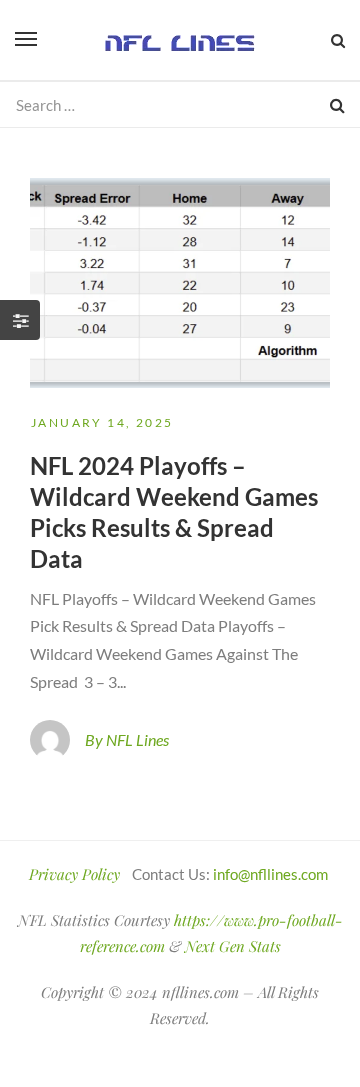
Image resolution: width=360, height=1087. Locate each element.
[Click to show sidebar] (20, 320)
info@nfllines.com (270, 874)
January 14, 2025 (102, 422)
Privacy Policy (74, 874)
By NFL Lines (127, 739)
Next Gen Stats (233, 946)
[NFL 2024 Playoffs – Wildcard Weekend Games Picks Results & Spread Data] (180, 283)
